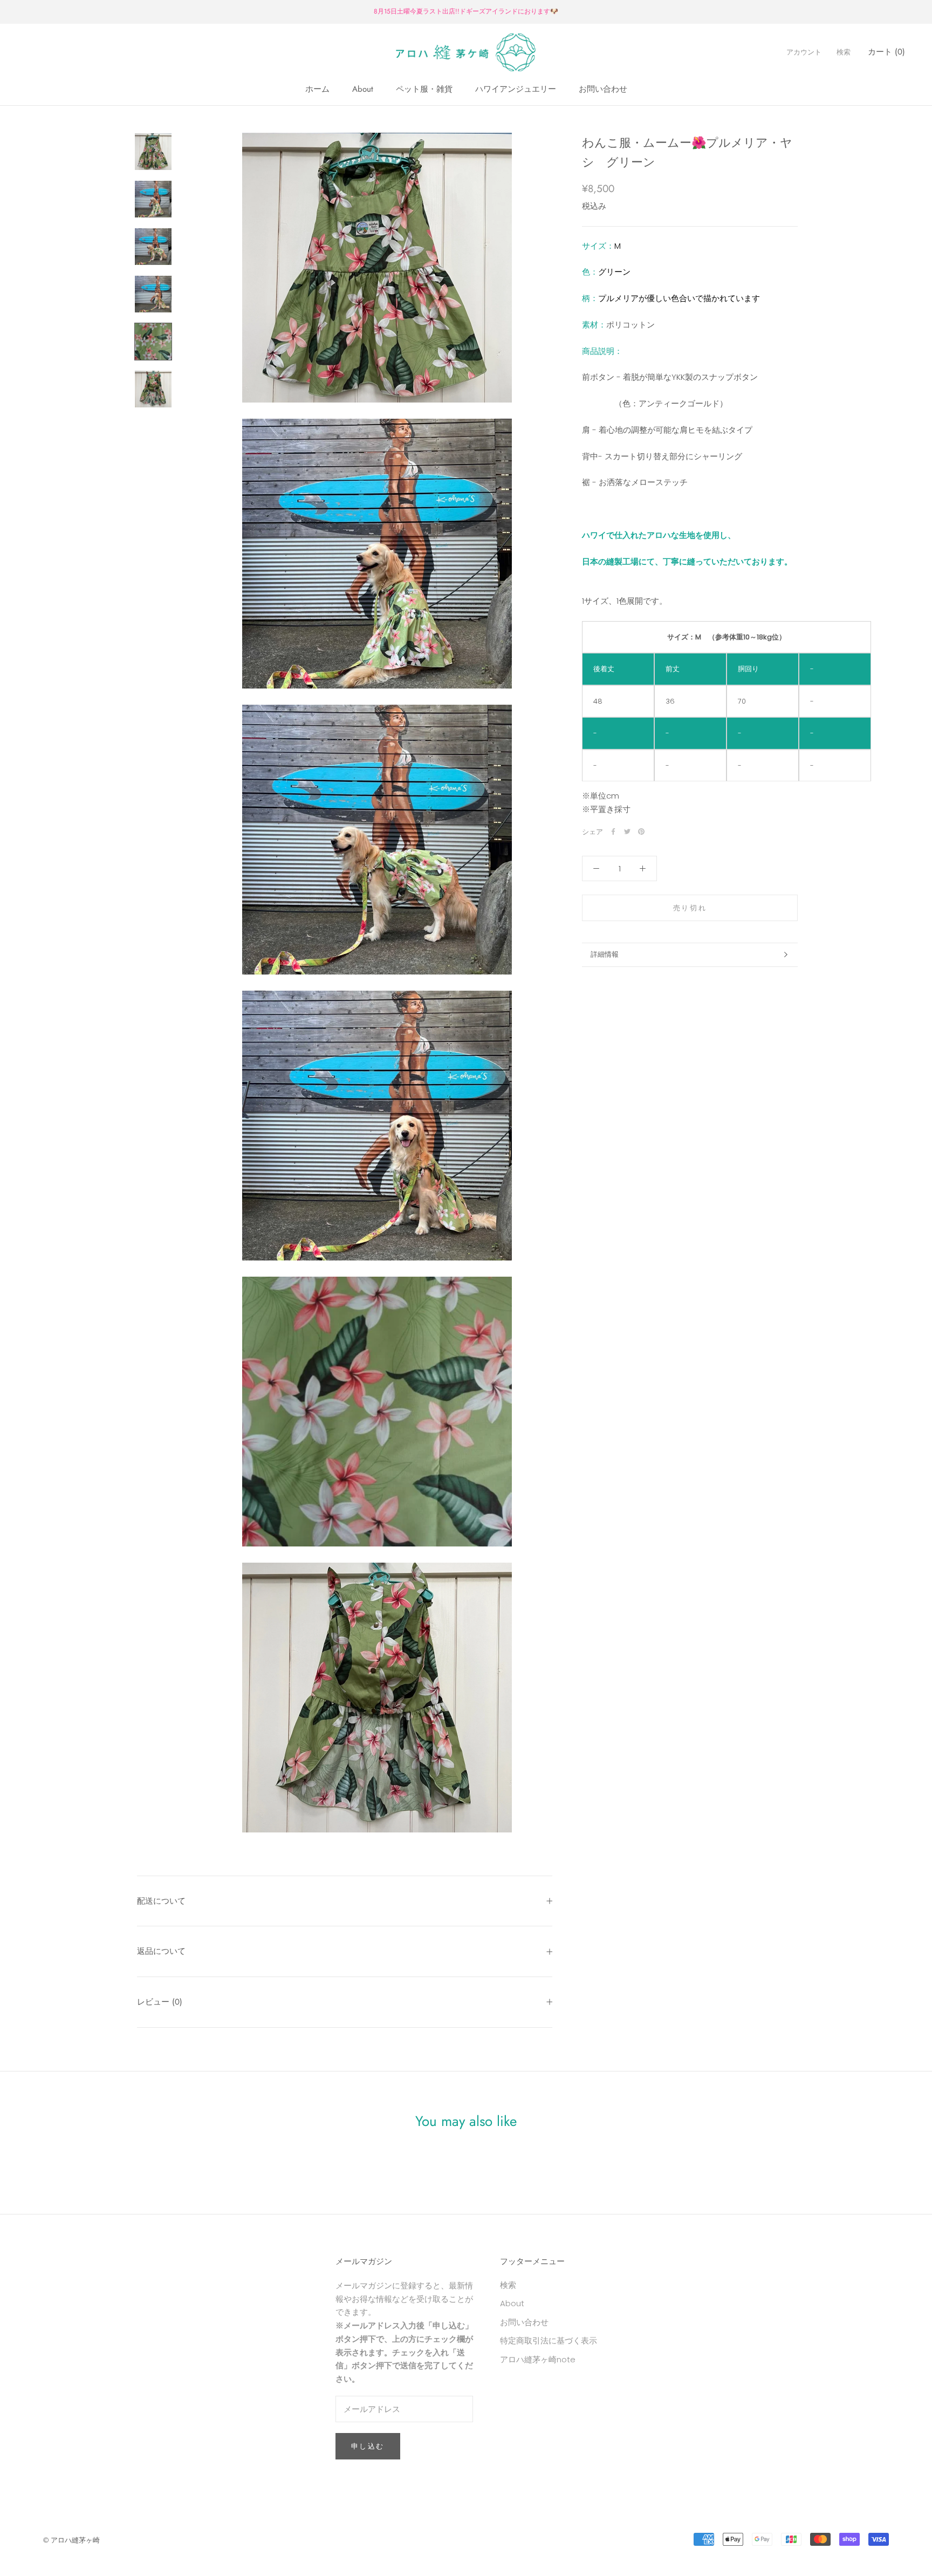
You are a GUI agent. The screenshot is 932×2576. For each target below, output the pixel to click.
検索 (844, 52)
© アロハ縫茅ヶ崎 (71, 2540)
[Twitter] (627, 832)
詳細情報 (605, 954)
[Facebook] (613, 832)
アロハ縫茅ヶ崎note (538, 2359)
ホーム (317, 89)
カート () (886, 52)
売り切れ (690, 907)
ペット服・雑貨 (424, 89)
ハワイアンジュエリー (516, 89)
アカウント (804, 52)
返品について (161, 1951)
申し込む (368, 2446)
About (363, 89)
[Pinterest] (641, 832)
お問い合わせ (603, 89)
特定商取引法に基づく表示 (549, 2340)
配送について (161, 1901)
